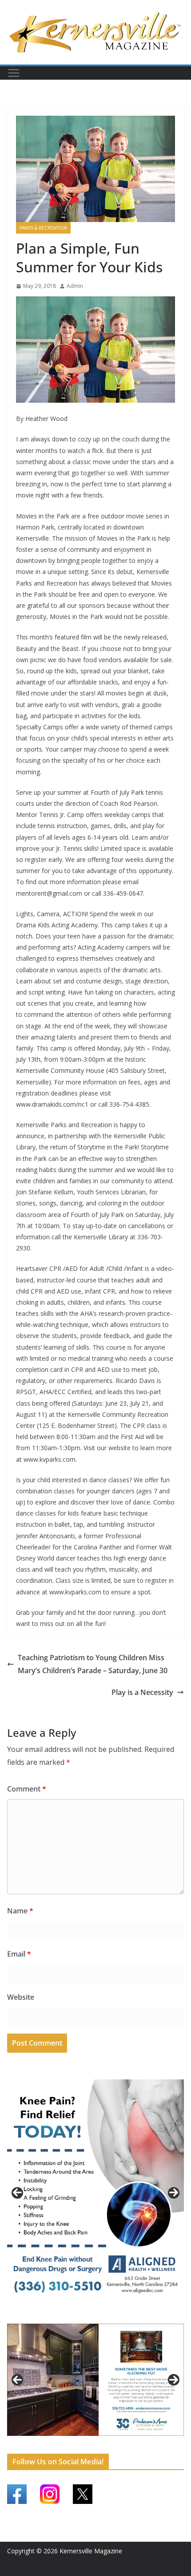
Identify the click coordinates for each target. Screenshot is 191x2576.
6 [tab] (75, 2445)
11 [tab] (127, 2446)
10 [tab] (116, 2446)
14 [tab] (157, 2446)
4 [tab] (111, 2315)
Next (174, 2193)
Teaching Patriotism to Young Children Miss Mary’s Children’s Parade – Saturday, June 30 (93, 1664)
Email (19, 1954)
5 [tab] (65, 2445)
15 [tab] (167, 2446)
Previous (17, 2193)
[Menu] (14, 73)
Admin (75, 286)
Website (21, 1997)
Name (20, 1911)
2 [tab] (90, 2315)
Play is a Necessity (142, 1692)
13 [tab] (147, 2446)
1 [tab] (80, 2315)
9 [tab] (106, 2445)
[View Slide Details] (95, 2193)
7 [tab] (86, 2445)
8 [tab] (96, 2445)
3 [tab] (101, 2315)
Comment (27, 1789)
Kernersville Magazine (91, 2551)
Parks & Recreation (43, 228)
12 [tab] (137, 2446)
